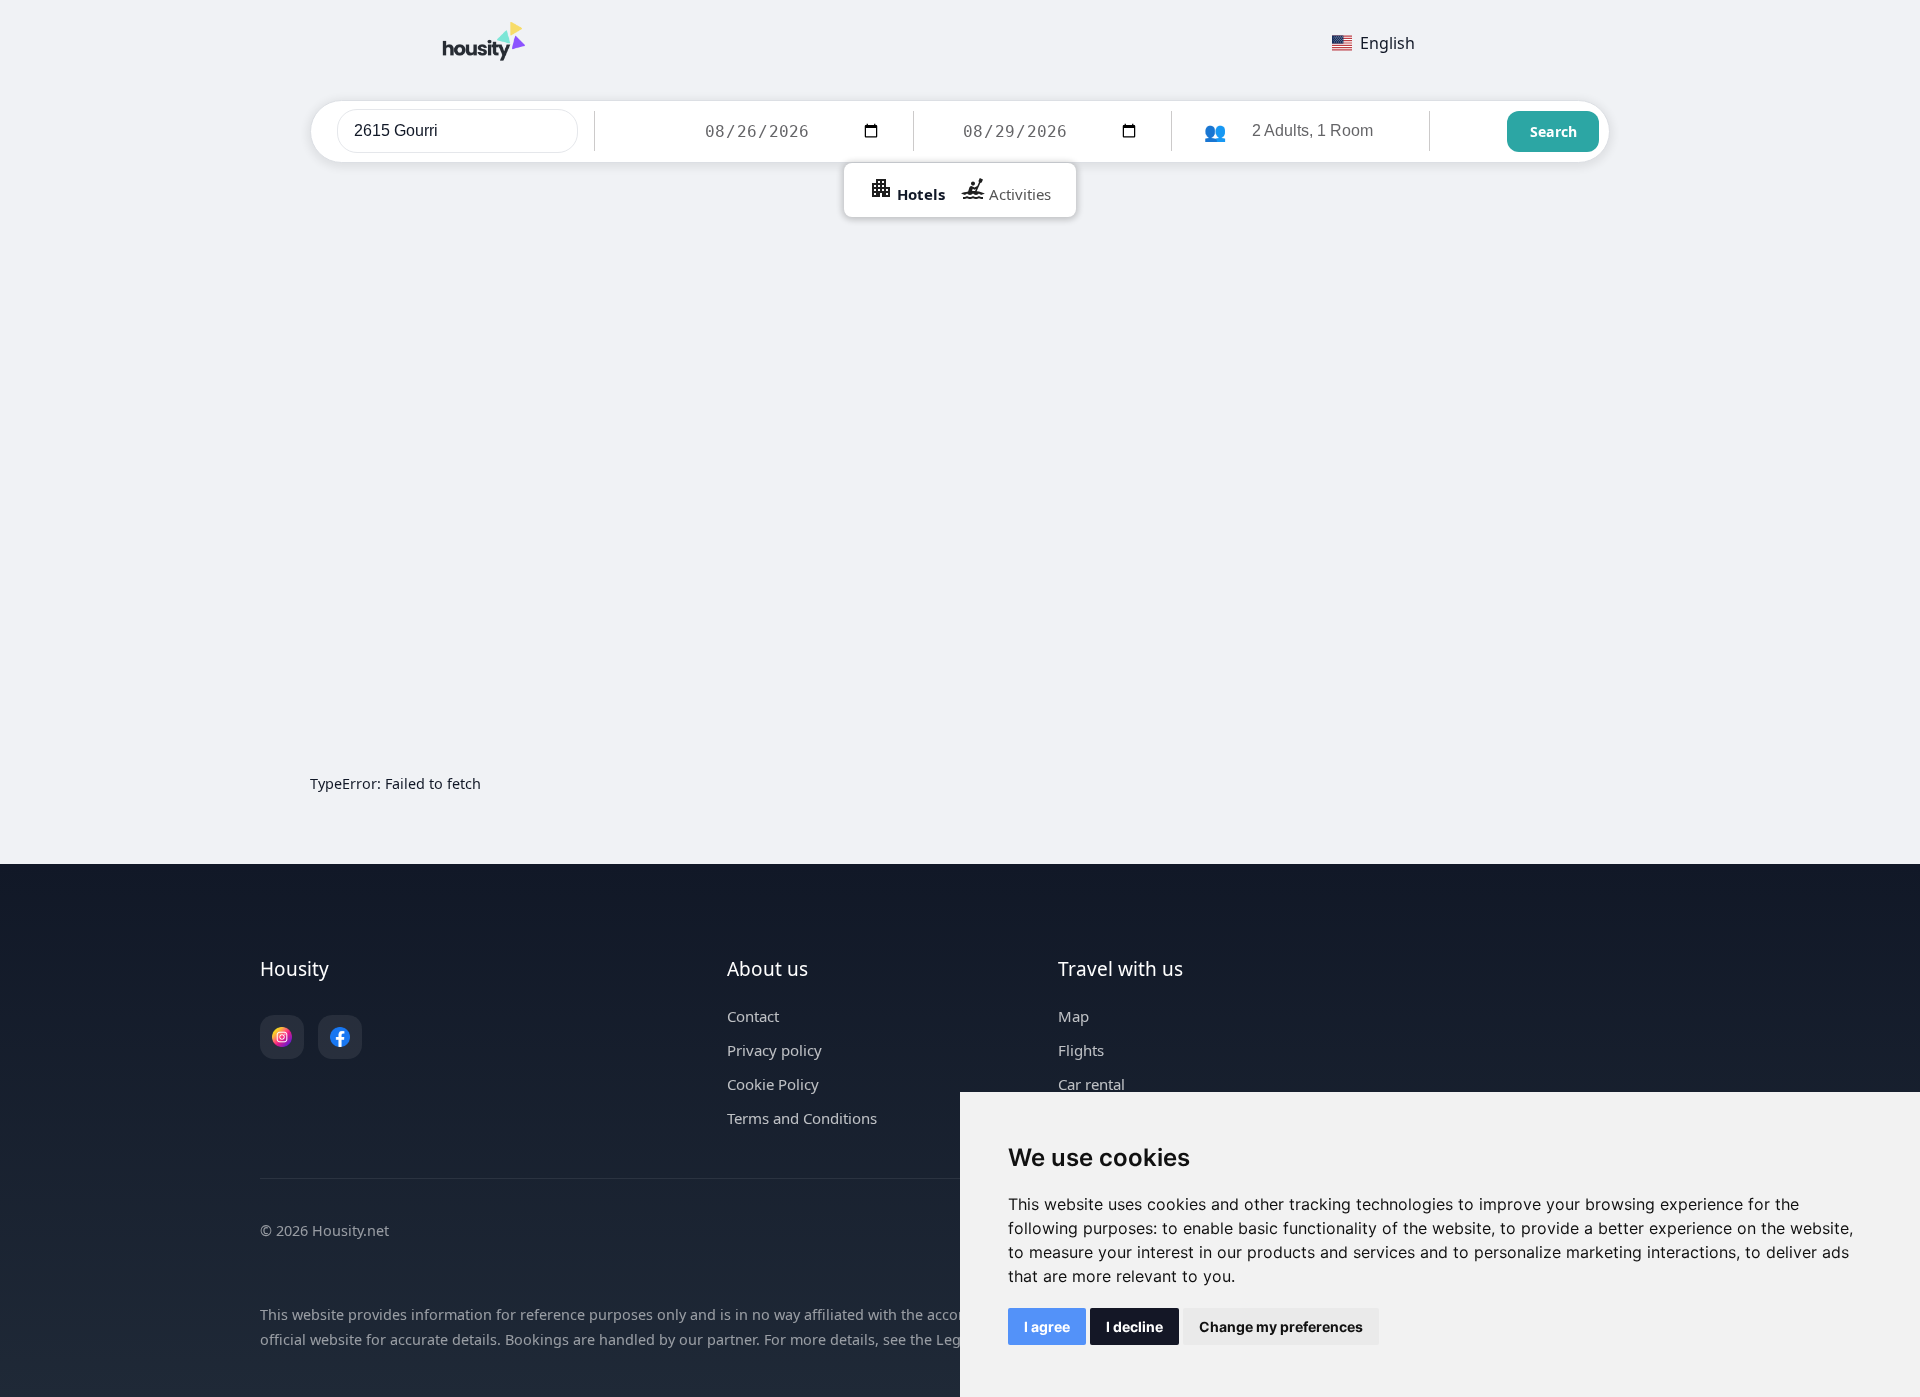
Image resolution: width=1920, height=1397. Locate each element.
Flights (1081, 1050)
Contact (753, 1016)
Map (1073, 1016)
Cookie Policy (773, 1084)
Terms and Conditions (802, 1118)
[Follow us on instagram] (282, 1037)
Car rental (1091, 1084)
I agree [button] (1047, 1326)
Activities (1018, 194)
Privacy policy (774, 1050)
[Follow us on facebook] (340, 1037)
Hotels (919, 194)
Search (1553, 131)
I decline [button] (1134, 1326)
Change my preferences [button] (1281, 1326)
